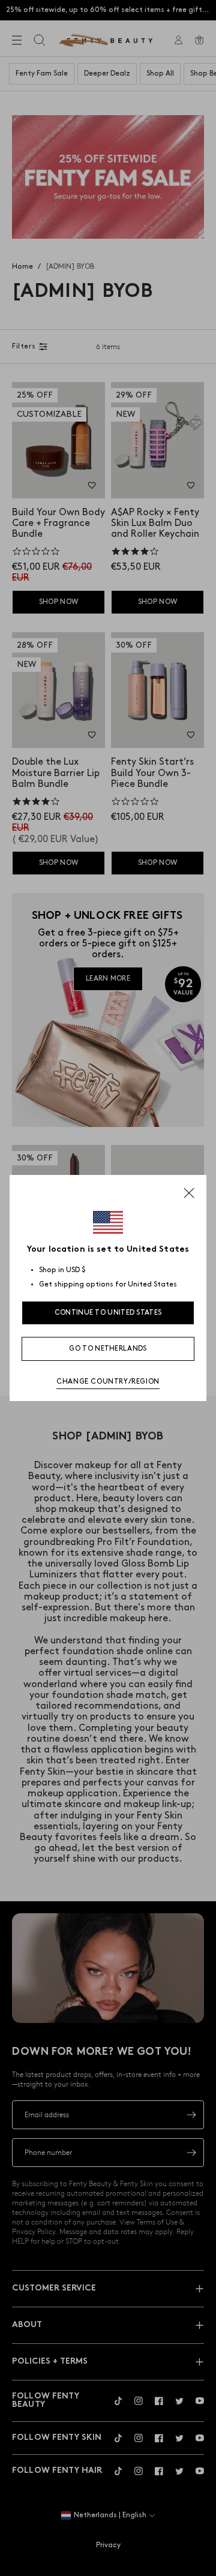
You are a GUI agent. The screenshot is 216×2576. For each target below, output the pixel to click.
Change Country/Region (108, 1382)
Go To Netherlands (108, 1349)
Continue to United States (108, 1313)
